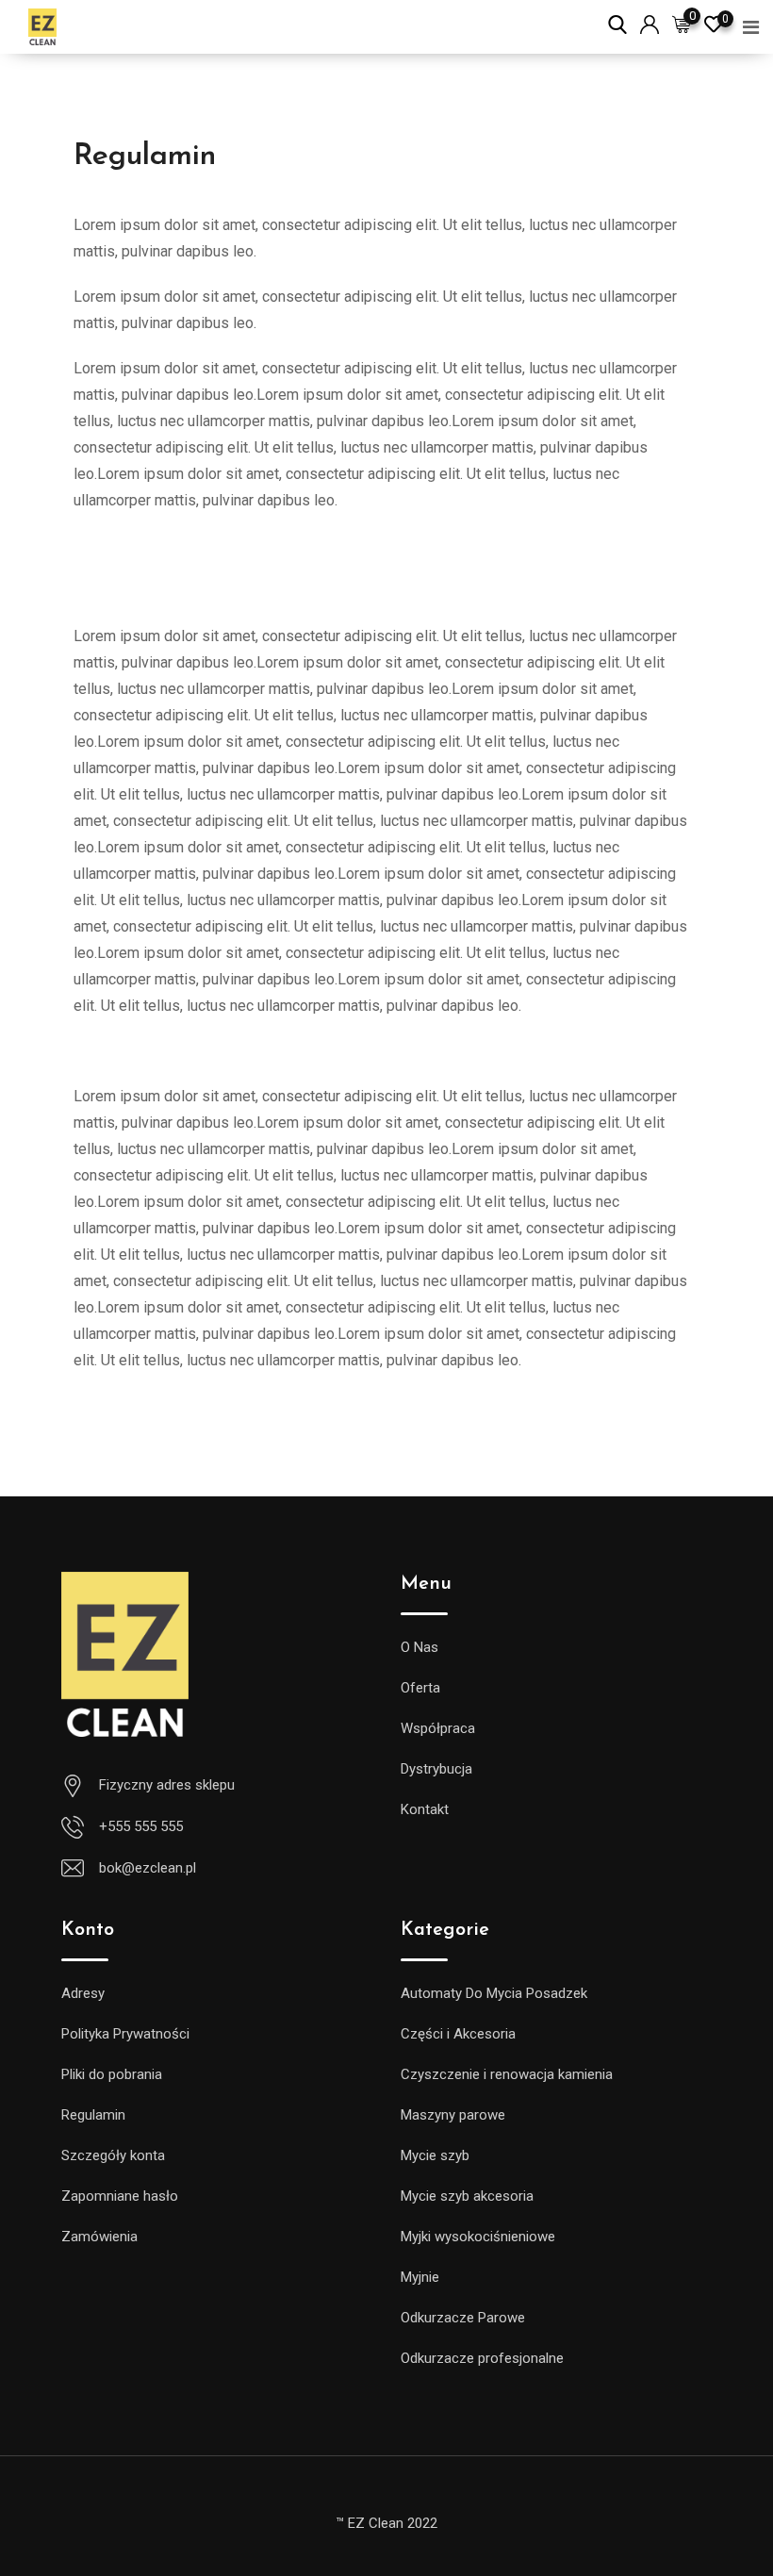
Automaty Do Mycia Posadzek (494, 1993)
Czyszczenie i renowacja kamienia (507, 2074)
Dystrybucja (436, 1769)
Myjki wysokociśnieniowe (478, 2237)
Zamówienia (99, 2237)
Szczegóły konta (113, 2155)
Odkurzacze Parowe (463, 2318)
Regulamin (93, 2115)
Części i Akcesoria (458, 2034)
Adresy (83, 1993)
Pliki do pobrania (112, 2074)
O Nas (419, 1647)
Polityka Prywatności (125, 2034)
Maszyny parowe (453, 2115)
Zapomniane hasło (120, 2196)
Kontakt (425, 1809)
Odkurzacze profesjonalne (482, 2358)
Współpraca (438, 1728)
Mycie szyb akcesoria (467, 2196)
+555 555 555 (141, 1826)
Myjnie (420, 2277)
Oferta (420, 1688)
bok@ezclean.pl (148, 1868)
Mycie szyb (435, 2155)
